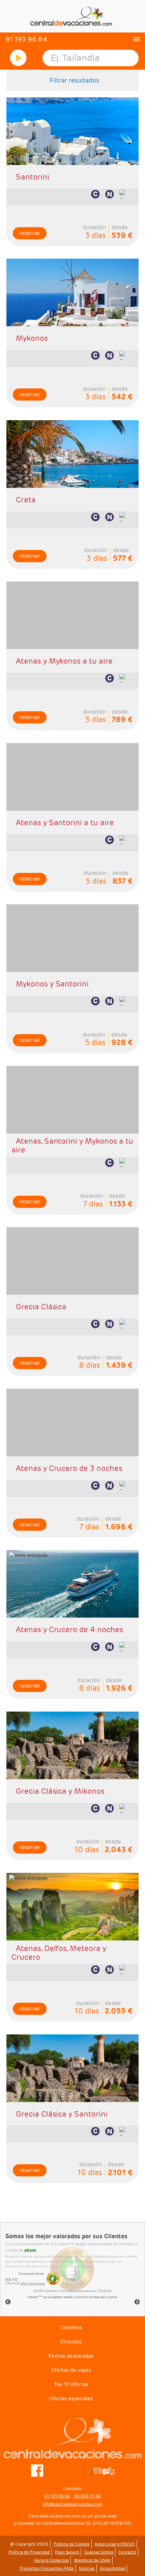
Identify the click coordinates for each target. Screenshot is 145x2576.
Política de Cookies (72, 2544)
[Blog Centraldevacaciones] (108, 2470)
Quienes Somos (99, 2552)
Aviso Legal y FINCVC (115, 2544)
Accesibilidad (112, 2568)
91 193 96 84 (57, 2496)
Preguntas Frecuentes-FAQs (47, 2568)
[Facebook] (37, 2470)
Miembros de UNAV (92, 2560)
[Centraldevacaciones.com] (72, 16)
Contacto (127, 2552)
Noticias (87, 2568)
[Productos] (18, 58)
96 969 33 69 (88, 2496)
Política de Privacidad (29, 2552)
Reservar (30, 233)
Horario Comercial (51, 2560)
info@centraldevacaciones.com (72, 2504)
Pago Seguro (67, 2552)
